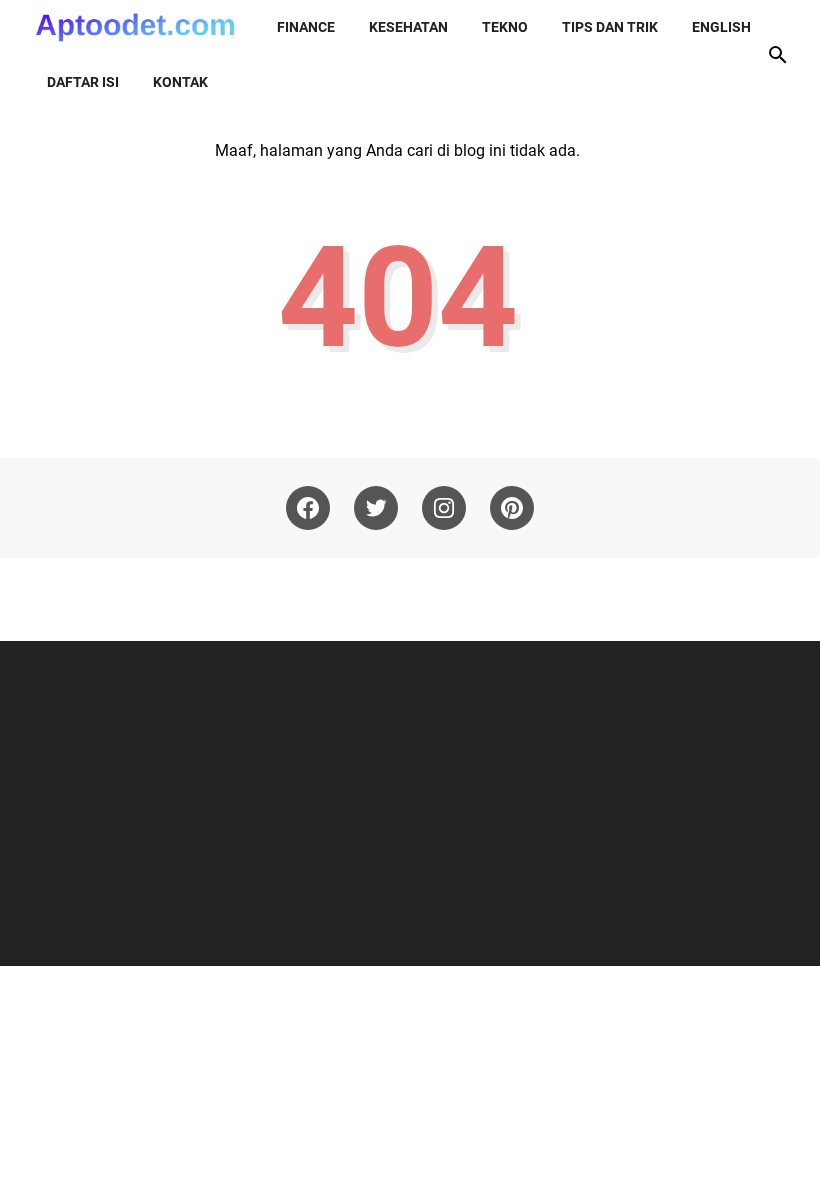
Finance (306, 27)
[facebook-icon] (308, 508)
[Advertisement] (412, 801)
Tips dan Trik (610, 27)
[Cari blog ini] (778, 55)
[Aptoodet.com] (135, 27)
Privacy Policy (408, 599)
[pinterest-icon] (512, 508)
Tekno (505, 27)
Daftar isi (83, 82)
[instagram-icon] (444, 508)
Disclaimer (317, 599)
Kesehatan (408, 27)
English (721, 27)
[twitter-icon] (376, 508)
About (250, 599)
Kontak (180, 82)
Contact (565, 599)
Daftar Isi (495, 599)
